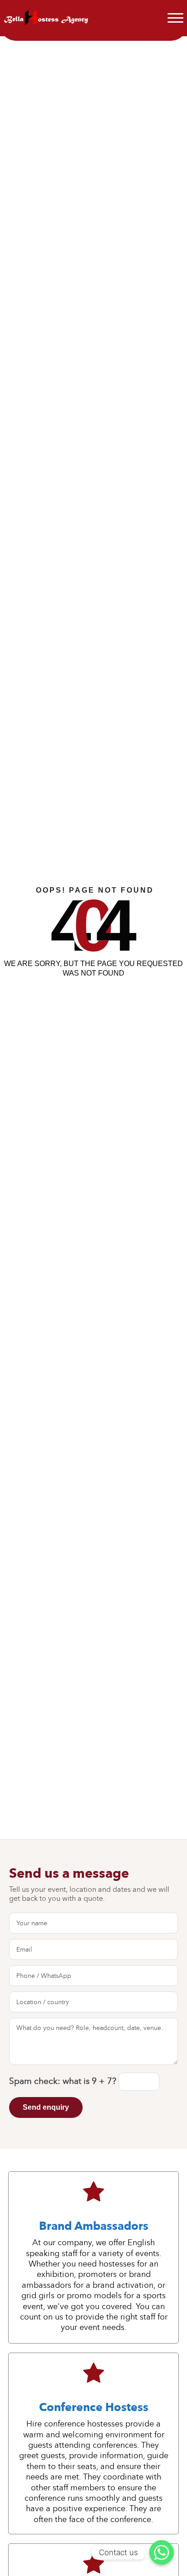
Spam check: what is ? (64, 2081)
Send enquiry (46, 2107)
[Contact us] (162, 2552)
